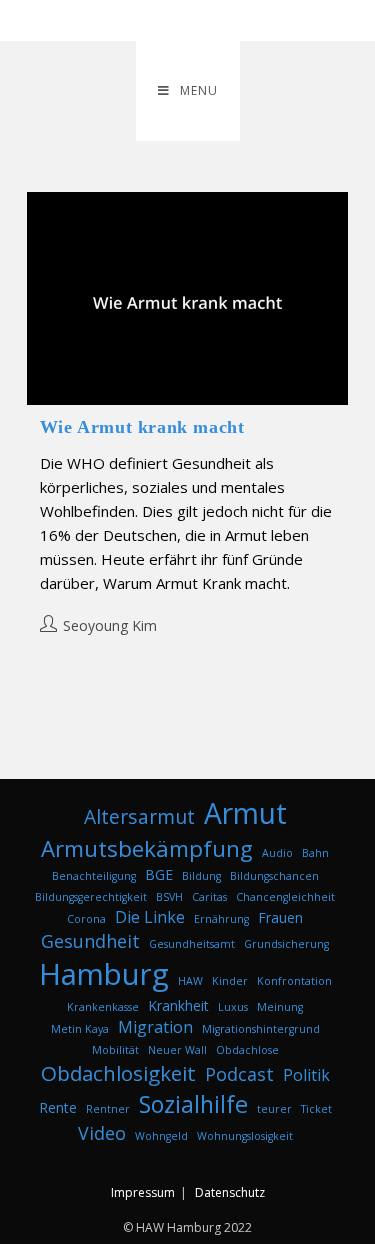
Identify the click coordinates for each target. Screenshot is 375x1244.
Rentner (108, 1109)
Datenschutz (230, 1192)
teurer (274, 1109)
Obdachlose (247, 1050)
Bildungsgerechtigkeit (91, 897)
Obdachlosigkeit (118, 1073)
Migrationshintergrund (261, 1029)
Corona (86, 919)
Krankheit (178, 1005)
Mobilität (115, 1050)
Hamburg (104, 974)
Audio (277, 853)
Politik (306, 1075)
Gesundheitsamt (192, 944)
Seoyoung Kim (110, 625)
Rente (58, 1107)
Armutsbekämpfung (147, 848)
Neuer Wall (177, 1050)
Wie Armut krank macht (142, 427)
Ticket (316, 1109)
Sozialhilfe (193, 1104)
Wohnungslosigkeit (245, 1136)
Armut (245, 813)
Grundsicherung (286, 944)
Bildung (201, 876)
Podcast (239, 1074)
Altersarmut (139, 816)
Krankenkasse (103, 1007)
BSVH (169, 897)
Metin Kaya (80, 1029)
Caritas (209, 897)
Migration (155, 1027)
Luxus (233, 1007)
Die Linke (150, 917)
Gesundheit (90, 941)
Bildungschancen (274, 876)
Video (102, 1133)
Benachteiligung (94, 876)
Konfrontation (294, 981)
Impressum (143, 1192)
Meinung (280, 1007)
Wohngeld (161, 1136)
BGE (159, 874)
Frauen (280, 917)
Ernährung (221, 919)
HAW (190, 981)
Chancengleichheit (285, 897)
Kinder (230, 981)
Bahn (315, 853)
